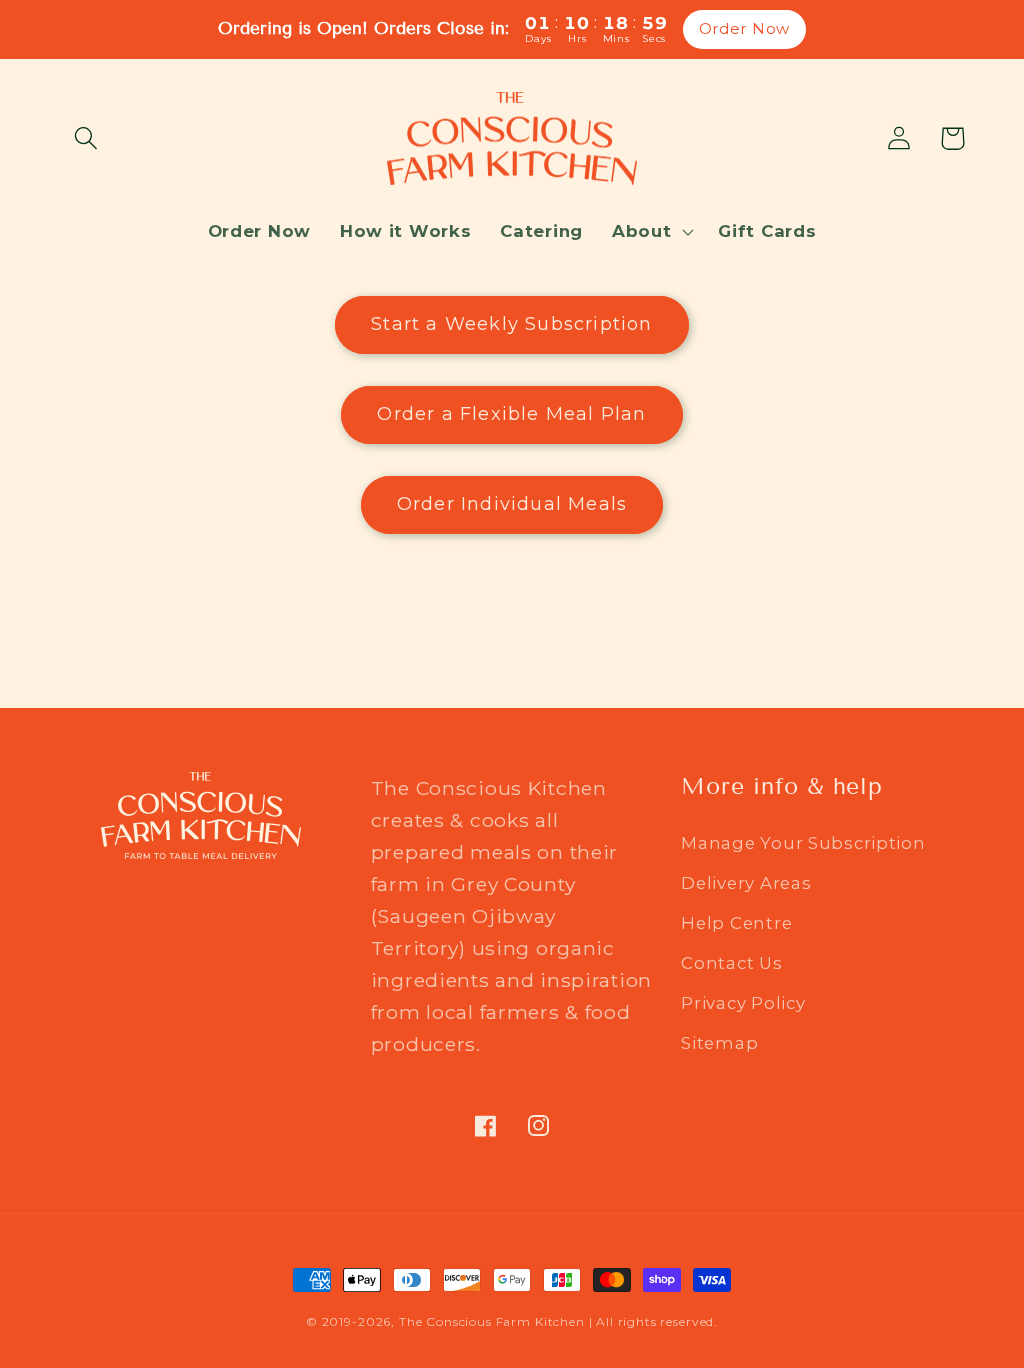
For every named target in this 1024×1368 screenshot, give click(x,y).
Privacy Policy (743, 1003)
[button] (86, 138)
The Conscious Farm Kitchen (494, 1321)
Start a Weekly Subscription (511, 324)
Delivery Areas (746, 883)
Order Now (744, 28)
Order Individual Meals (512, 504)
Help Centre (736, 923)
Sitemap (719, 1043)
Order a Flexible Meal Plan (511, 414)
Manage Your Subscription (803, 843)
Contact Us (731, 963)
